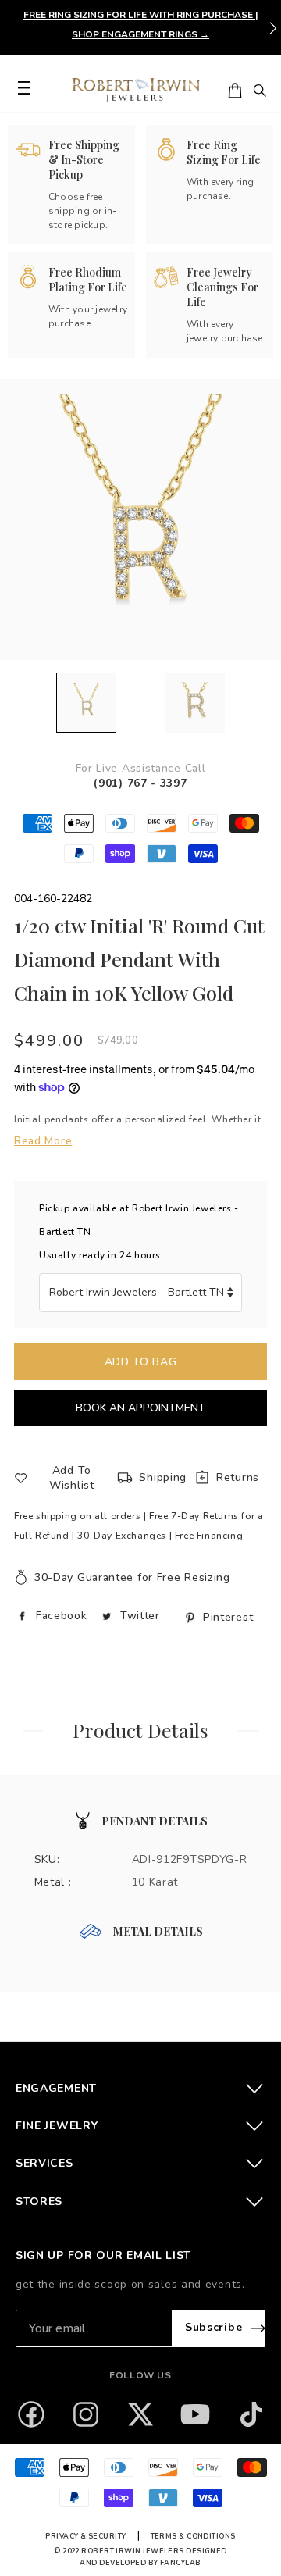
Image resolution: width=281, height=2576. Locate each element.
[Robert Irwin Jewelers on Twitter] (140, 2414)
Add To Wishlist (72, 1478)
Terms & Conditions (193, 2536)
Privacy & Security (85, 2536)
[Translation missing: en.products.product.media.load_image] (86, 703)
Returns (238, 1477)
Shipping (163, 1477)
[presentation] (273, 28)
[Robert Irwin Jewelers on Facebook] (31, 2414)
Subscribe (213, 2327)
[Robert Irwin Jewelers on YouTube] (195, 2414)
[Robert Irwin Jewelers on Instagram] (86, 2414)
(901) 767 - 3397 (140, 783)
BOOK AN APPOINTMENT (140, 1408)
